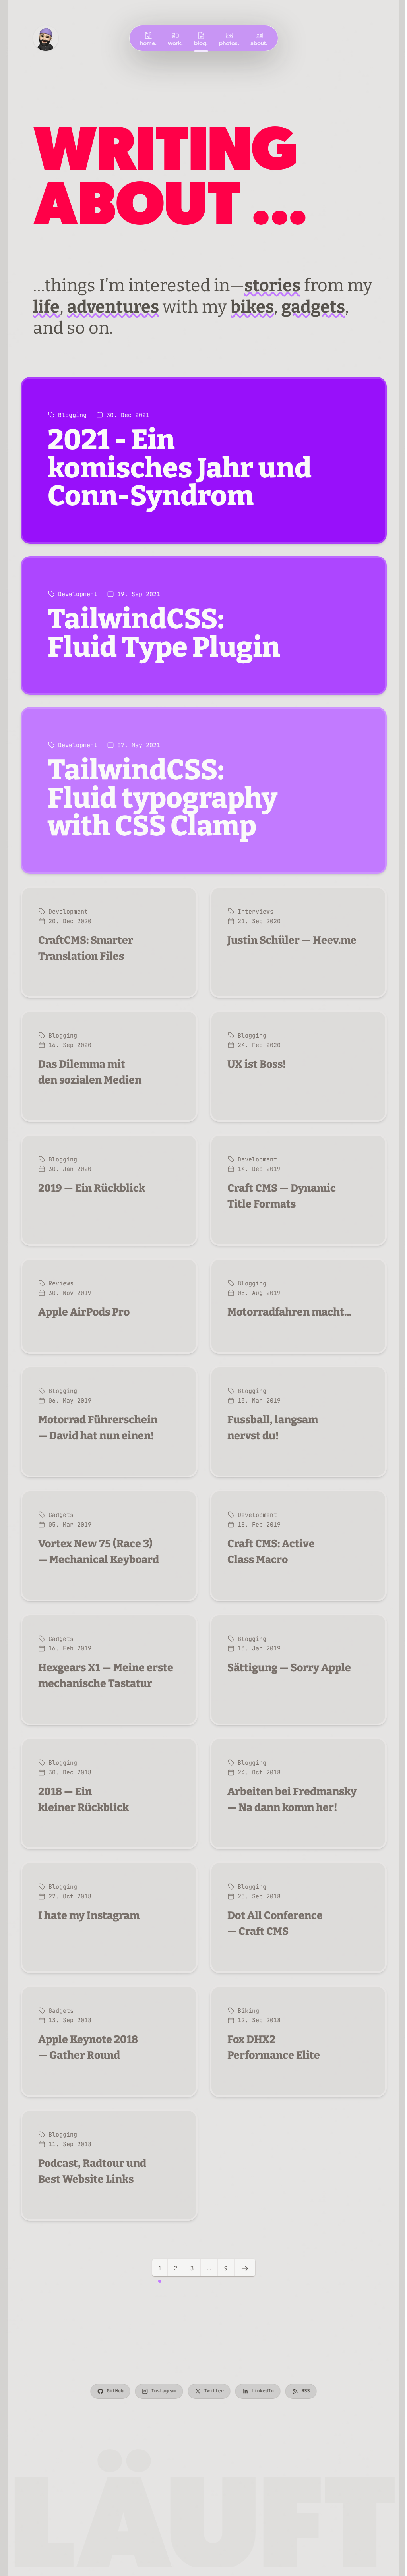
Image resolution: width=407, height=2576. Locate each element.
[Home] (46, 38)
